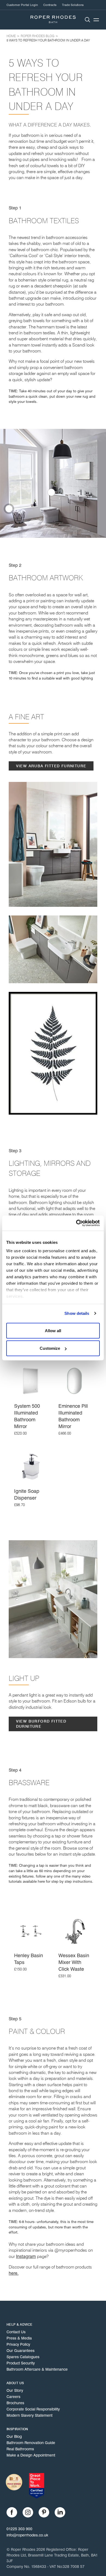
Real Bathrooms (20, 2449)
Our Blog (14, 2436)
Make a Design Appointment (31, 2455)
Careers (13, 2397)
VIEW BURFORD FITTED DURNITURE (41, 1724)
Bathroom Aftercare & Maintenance (37, 2369)
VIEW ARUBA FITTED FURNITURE (51, 766)
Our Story (15, 2390)
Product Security (21, 2363)
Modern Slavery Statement (29, 2415)
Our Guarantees (21, 2351)
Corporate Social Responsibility (33, 2409)
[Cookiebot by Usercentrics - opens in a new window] (76, 1223)
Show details (77, 1313)
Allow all (53, 1330)
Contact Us (16, 2332)
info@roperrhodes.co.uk (27, 2535)
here (41, 1881)
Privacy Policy (18, 2344)
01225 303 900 (19, 2529)
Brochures (15, 2403)
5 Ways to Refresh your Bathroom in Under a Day (48, 40)
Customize (50, 1348)
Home (11, 36)
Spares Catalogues (23, 2357)
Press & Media (19, 2338)
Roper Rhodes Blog (38, 36)
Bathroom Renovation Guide (31, 2443)
